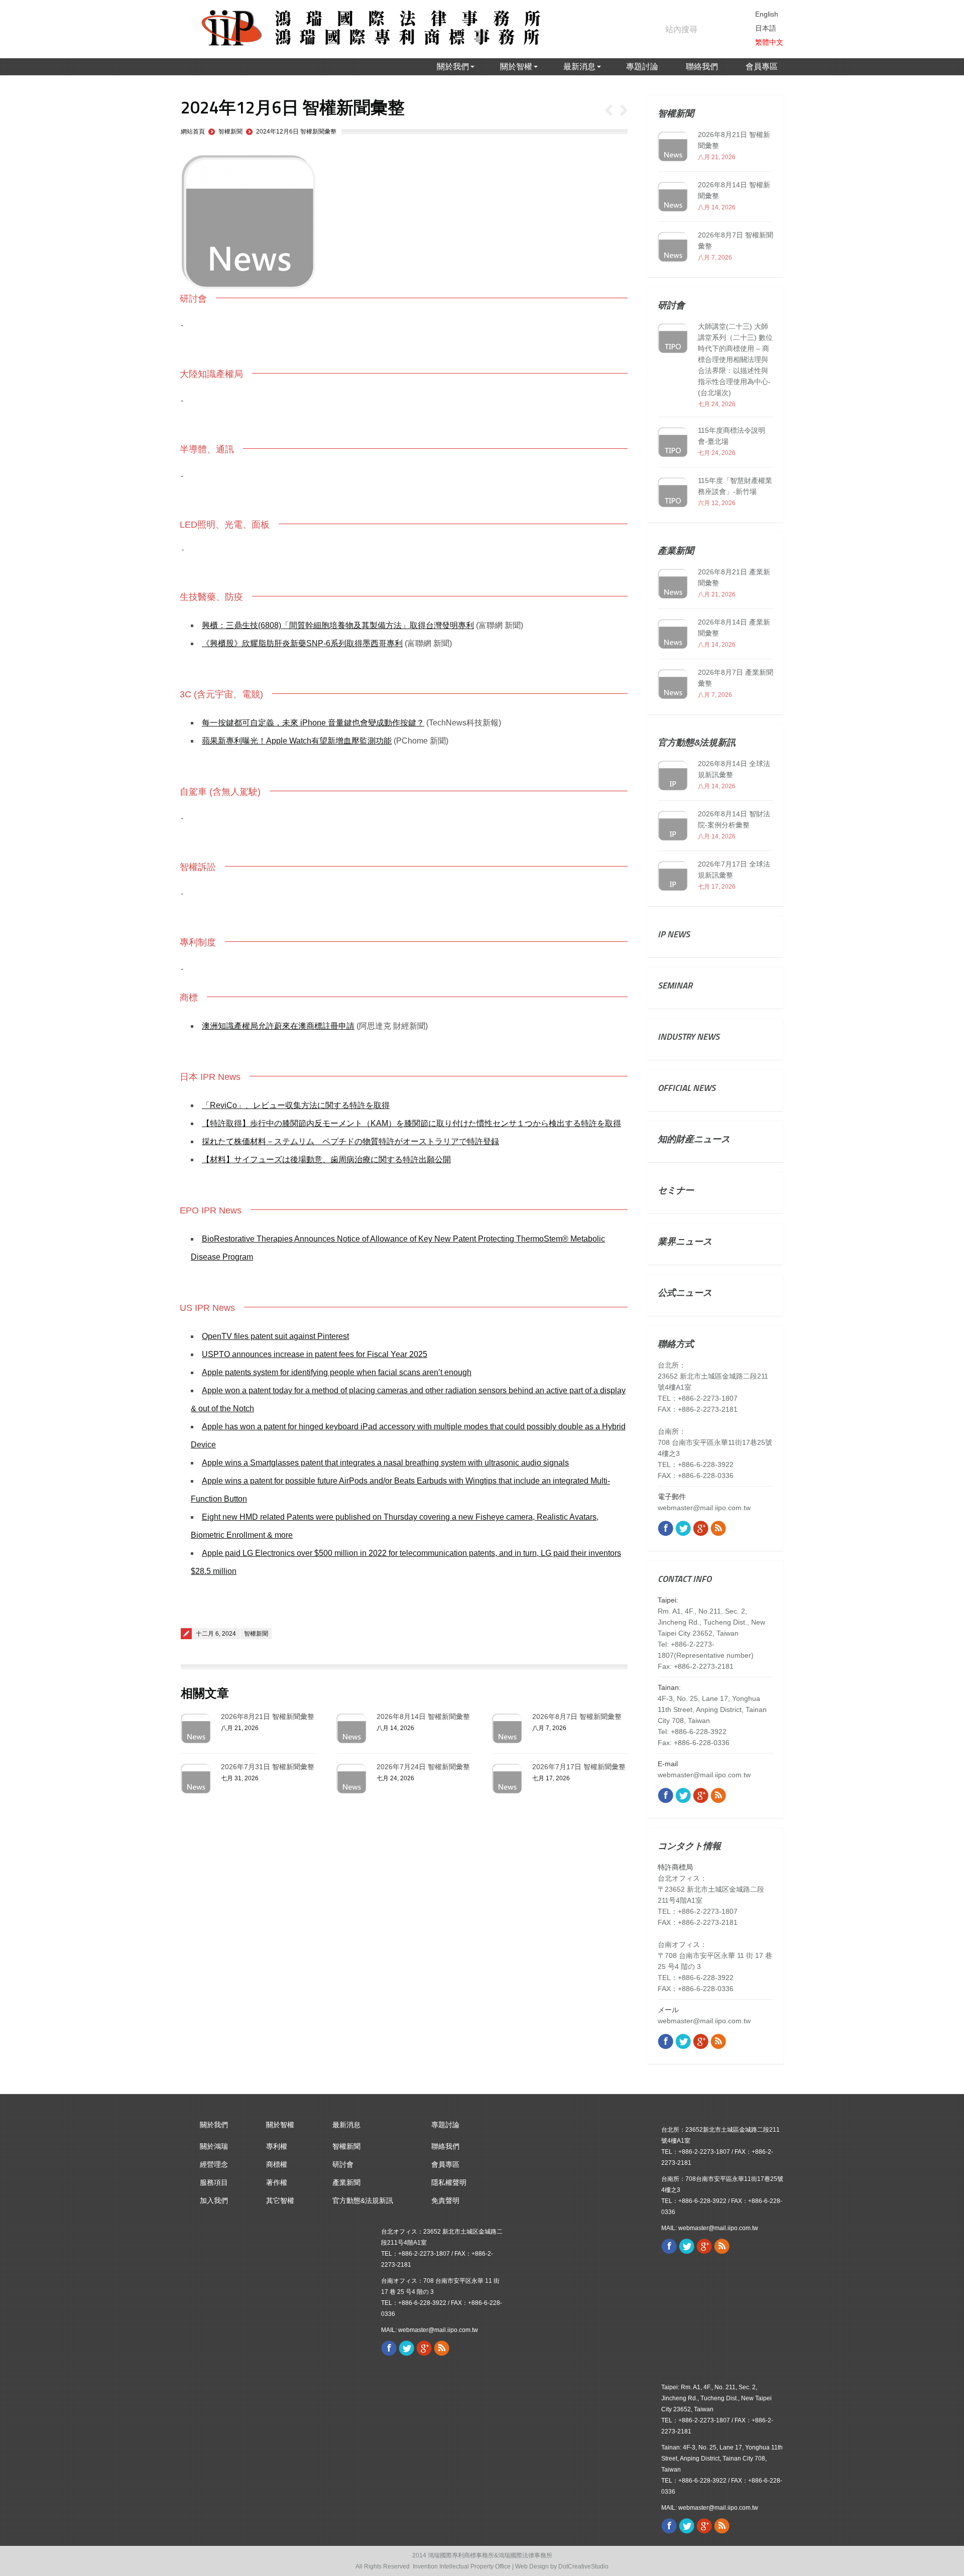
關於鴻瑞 (214, 2146)
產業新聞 (346, 2182)
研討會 (343, 2164)
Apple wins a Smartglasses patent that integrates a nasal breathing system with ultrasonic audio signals (385, 1463)
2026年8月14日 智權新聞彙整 (423, 1716)
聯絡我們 (445, 2146)
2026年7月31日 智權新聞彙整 (268, 1767)
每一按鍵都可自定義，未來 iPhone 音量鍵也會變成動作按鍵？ (313, 723)
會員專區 (445, 2164)
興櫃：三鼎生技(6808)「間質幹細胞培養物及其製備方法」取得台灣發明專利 (338, 625)
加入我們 (214, 2200)
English (767, 14)
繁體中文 (769, 42)
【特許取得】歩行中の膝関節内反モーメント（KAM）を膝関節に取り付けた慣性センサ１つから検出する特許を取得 (411, 1123)
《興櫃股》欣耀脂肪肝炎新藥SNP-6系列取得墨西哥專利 (302, 643)
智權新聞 (230, 132)
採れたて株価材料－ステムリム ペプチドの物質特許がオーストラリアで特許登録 (350, 1141)
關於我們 (214, 2125)
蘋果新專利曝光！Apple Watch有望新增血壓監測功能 (297, 741)
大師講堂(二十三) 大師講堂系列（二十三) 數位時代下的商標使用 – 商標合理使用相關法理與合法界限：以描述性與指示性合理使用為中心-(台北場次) (735, 359)
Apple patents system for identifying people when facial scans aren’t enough (337, 1372)
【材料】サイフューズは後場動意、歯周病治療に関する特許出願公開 (326, 1159)
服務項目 (214, 2182)
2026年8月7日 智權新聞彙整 (577, 1716)
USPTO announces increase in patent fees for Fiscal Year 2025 (315, 1354)
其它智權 (280, 2200)
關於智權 (280, 2125)
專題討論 (445, 2125)
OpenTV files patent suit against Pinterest (275, 1336)
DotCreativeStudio (583, 2566)
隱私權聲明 (449, 2182)
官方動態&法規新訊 (363, 2200)
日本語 (766, 28)
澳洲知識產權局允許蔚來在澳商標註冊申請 (278, 1026)
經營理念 (214, 2164)
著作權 (277, 2182)
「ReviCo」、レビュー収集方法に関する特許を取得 (296, 1105)
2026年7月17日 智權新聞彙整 (579, 1767)
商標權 (277, 2164)
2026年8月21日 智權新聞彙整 (268, 1716)
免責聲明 (445, 2200)
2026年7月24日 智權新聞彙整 (423, 1767)
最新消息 (346, 2125)
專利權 (277, 2146)
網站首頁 (193, 132)
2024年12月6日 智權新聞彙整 (296, 132)
